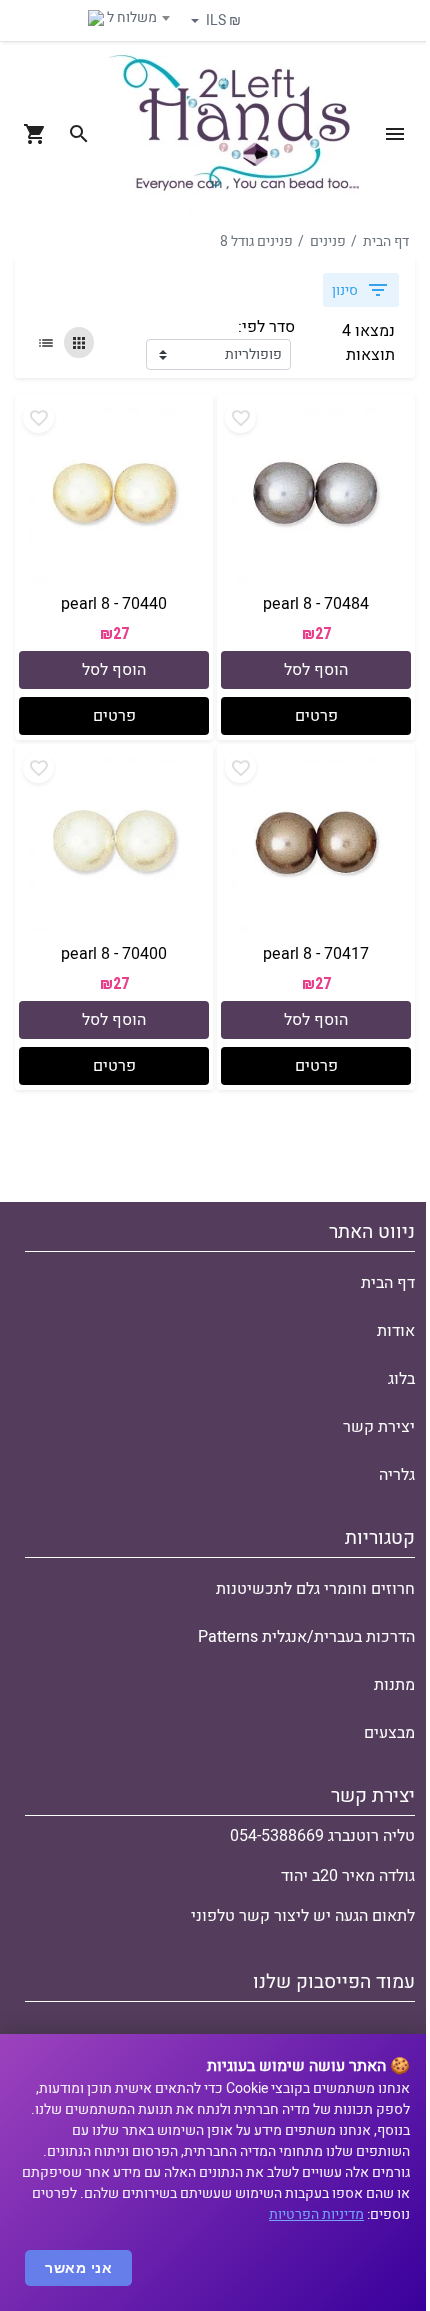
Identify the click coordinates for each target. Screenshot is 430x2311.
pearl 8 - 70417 (316, 955)
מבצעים (389, 1733)
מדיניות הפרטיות (316, 2214)
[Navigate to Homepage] (234, 133)
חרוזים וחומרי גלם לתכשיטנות (315, 1589)
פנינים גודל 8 (256, 241)
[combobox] (98, 18)
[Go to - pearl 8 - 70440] (114, 493)
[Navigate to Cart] (35, 134)
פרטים (316, 717)
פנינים (328, 241)
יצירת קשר (379, 1427)
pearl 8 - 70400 (114, 955)
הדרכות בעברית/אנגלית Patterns (306, 1637)
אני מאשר (78, 2268)
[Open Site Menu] (395, 134)
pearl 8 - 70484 (316, 604)
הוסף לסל (316, 671)
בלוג (401, 1379)
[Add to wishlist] (240, 417)
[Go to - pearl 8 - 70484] (316, 493)
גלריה (397, 1475)
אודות (396, 1331)
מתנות (394, 1685)
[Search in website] (79, 134)
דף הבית (386, 241)
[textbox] (98, 18)
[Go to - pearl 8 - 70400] (114, 844)
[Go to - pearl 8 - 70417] (316, 844)
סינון (345, 290)
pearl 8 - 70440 (114, 604)
